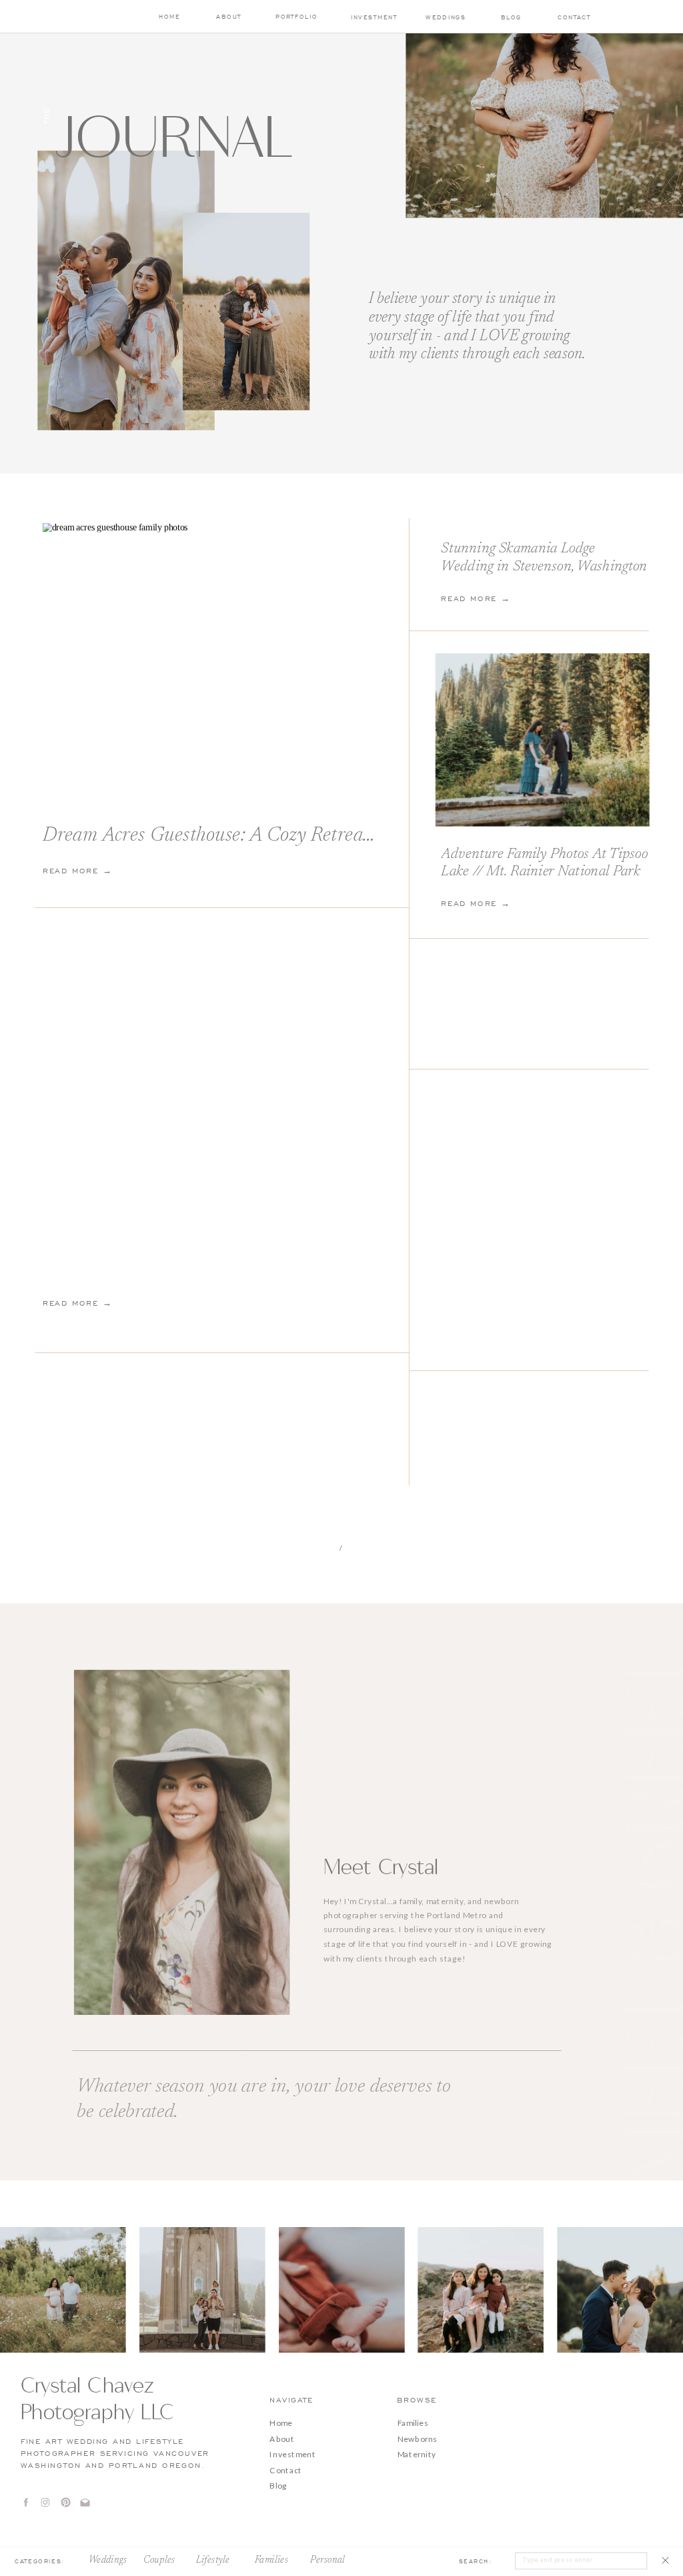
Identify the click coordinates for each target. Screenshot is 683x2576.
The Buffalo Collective (456, 2561)
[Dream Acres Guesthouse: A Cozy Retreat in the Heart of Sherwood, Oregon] (212, 660)
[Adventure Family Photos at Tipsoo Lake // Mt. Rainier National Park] (543, 740)
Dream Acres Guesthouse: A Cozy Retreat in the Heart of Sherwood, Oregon (347, 836)
